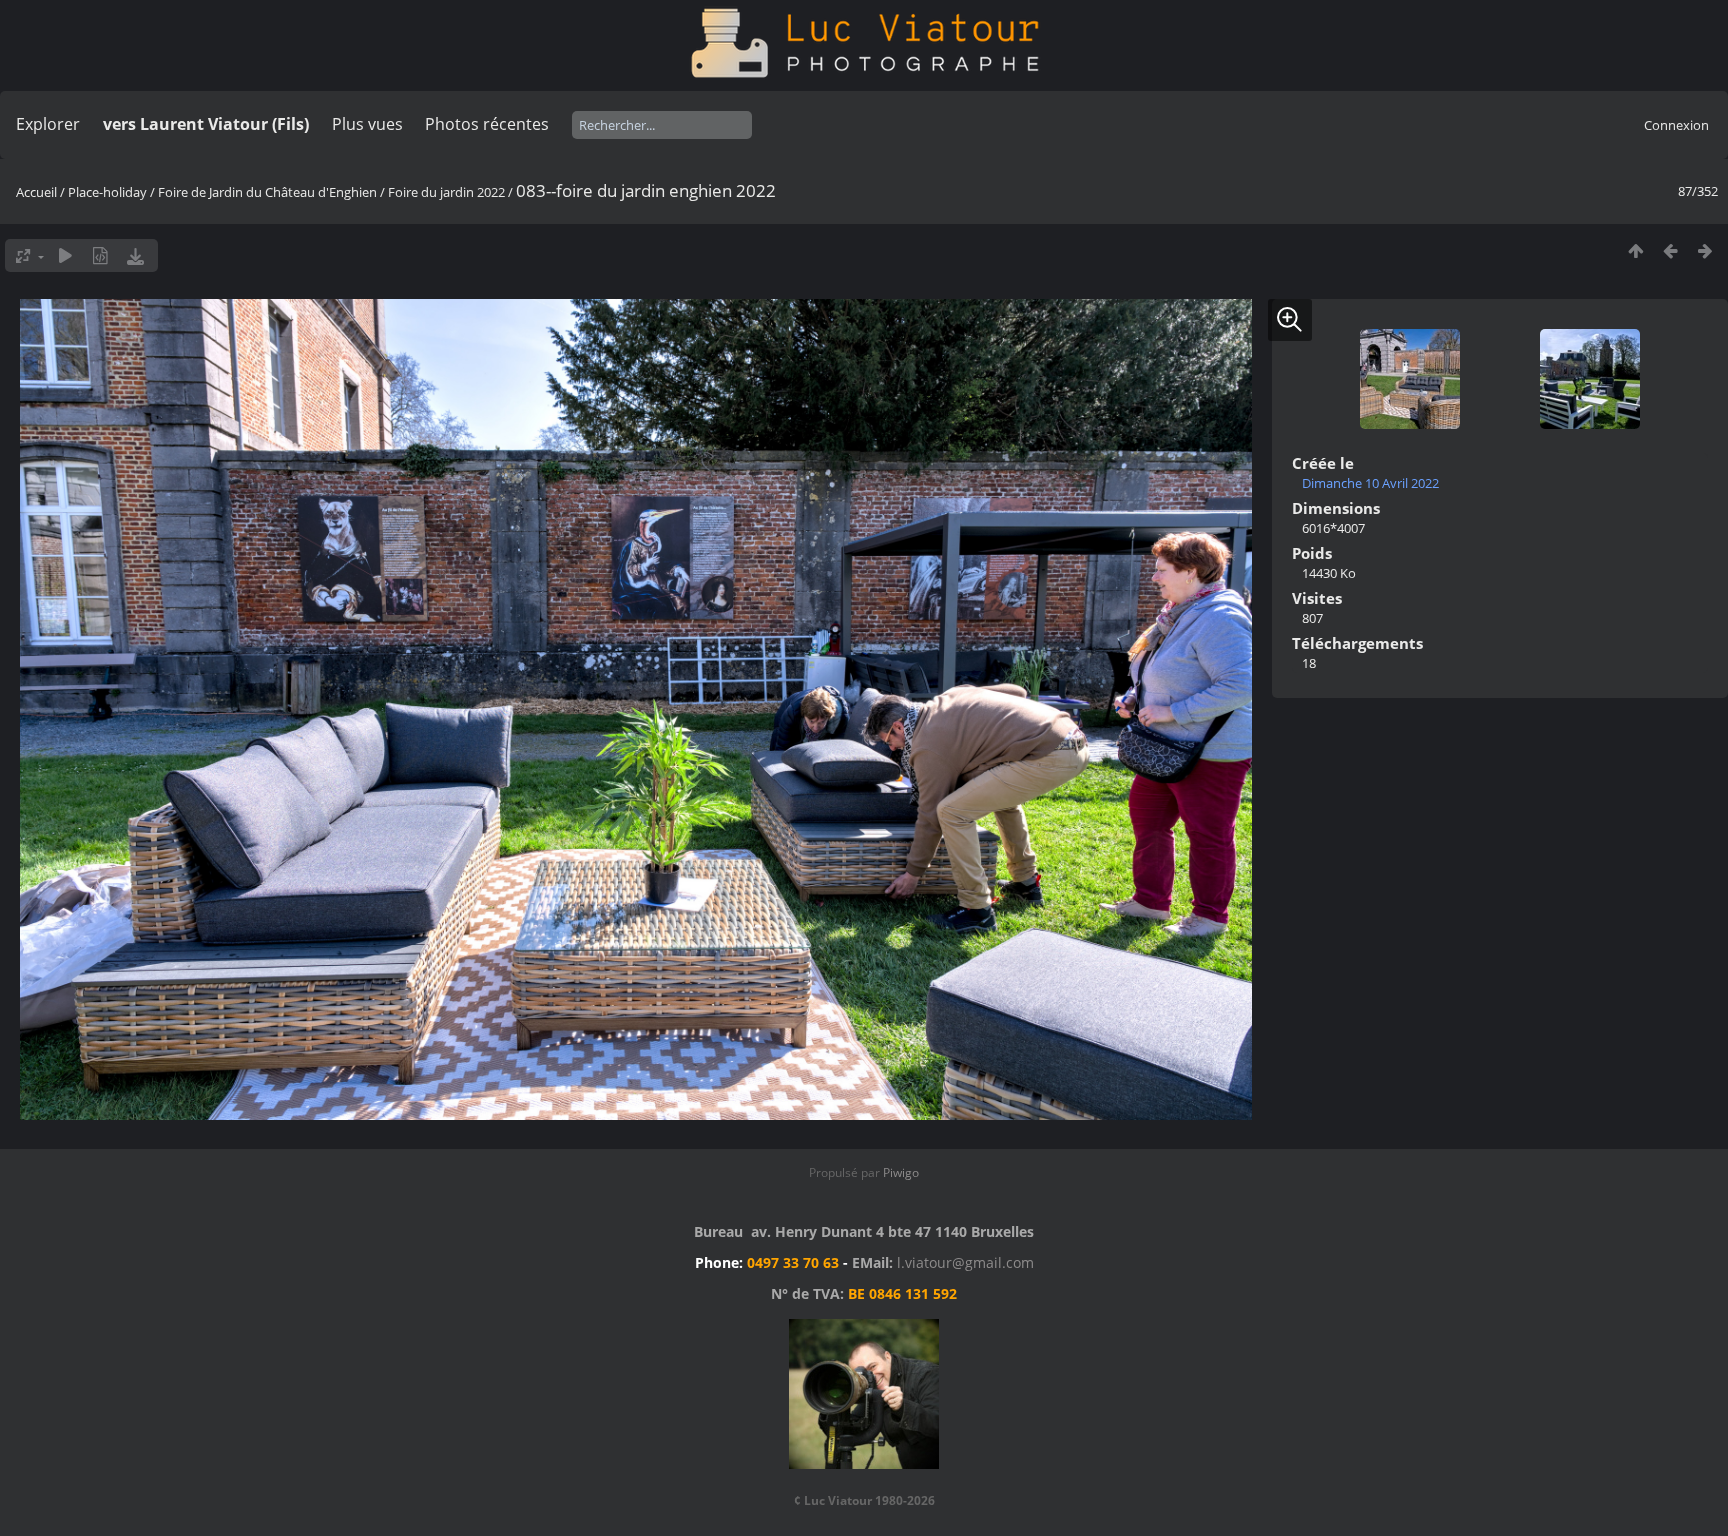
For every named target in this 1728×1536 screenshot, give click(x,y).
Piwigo (901, 1172)
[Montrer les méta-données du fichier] (100, 255)
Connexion (1676, 125)
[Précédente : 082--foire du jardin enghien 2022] (1670, 250)
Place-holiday (107, 192)
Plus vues (367, 124)
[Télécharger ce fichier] (135, 255)
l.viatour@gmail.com (965, 1262)
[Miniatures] (1635, 250)
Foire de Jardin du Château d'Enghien (267, 192)
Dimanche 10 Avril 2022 (1370, 483)
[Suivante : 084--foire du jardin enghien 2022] (1705, 250)
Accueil (36, 192)
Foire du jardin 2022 (446, 192)
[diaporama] (65, 255)
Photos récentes (487, 124)
